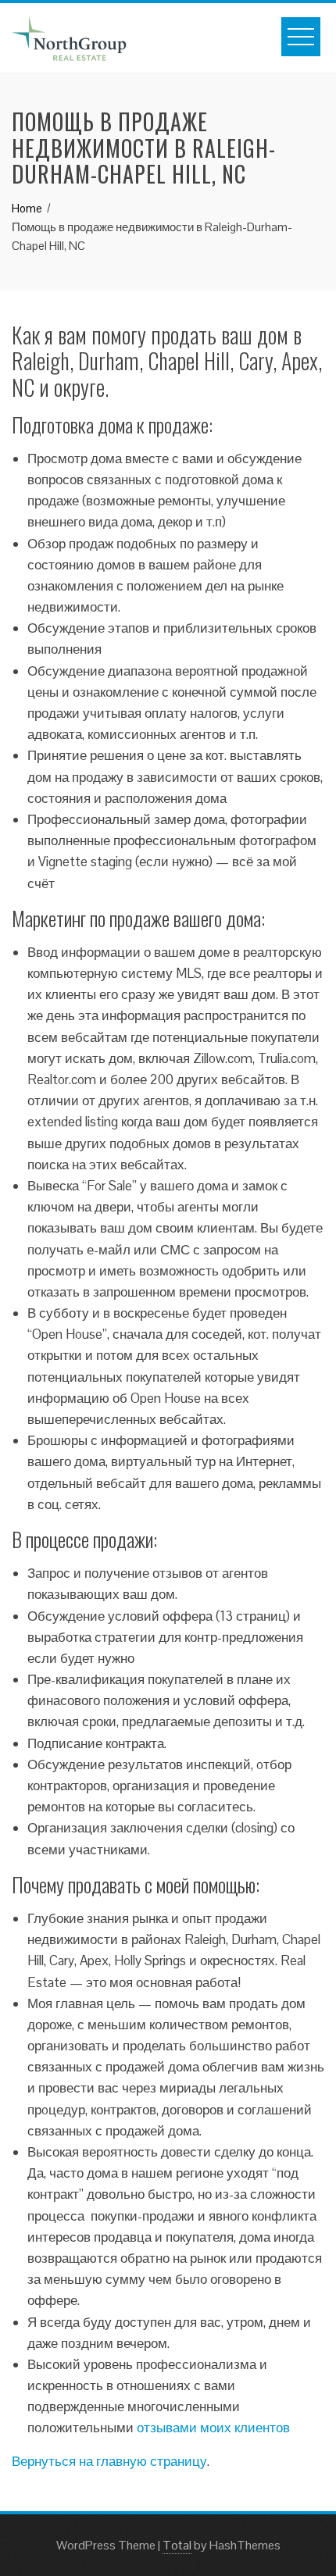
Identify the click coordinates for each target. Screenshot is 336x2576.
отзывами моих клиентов (213, 2428)
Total (177, 2545)
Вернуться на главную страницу (109, 2461)
